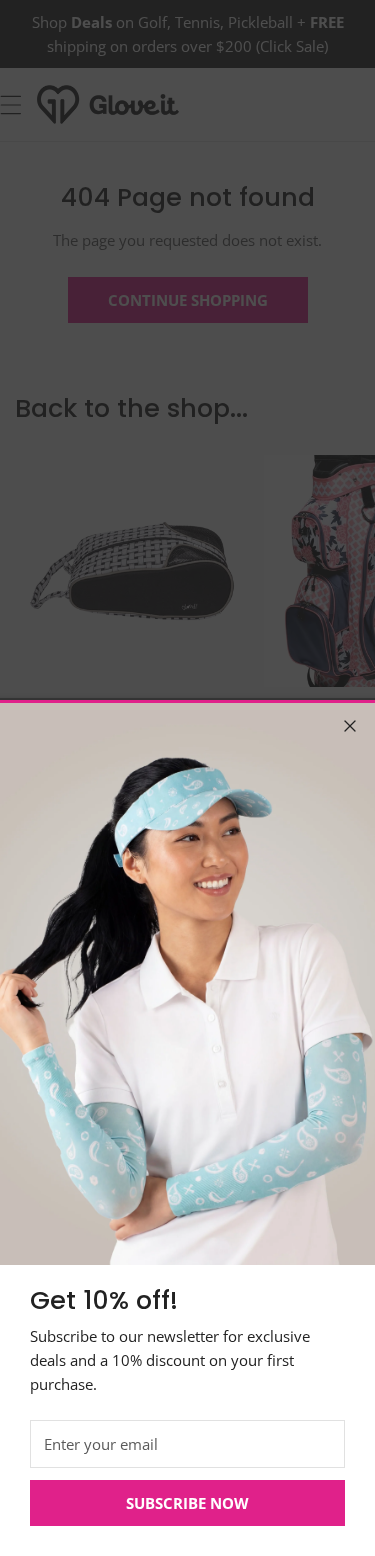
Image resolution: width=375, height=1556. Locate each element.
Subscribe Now (187, 1503)
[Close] (350, 726)
